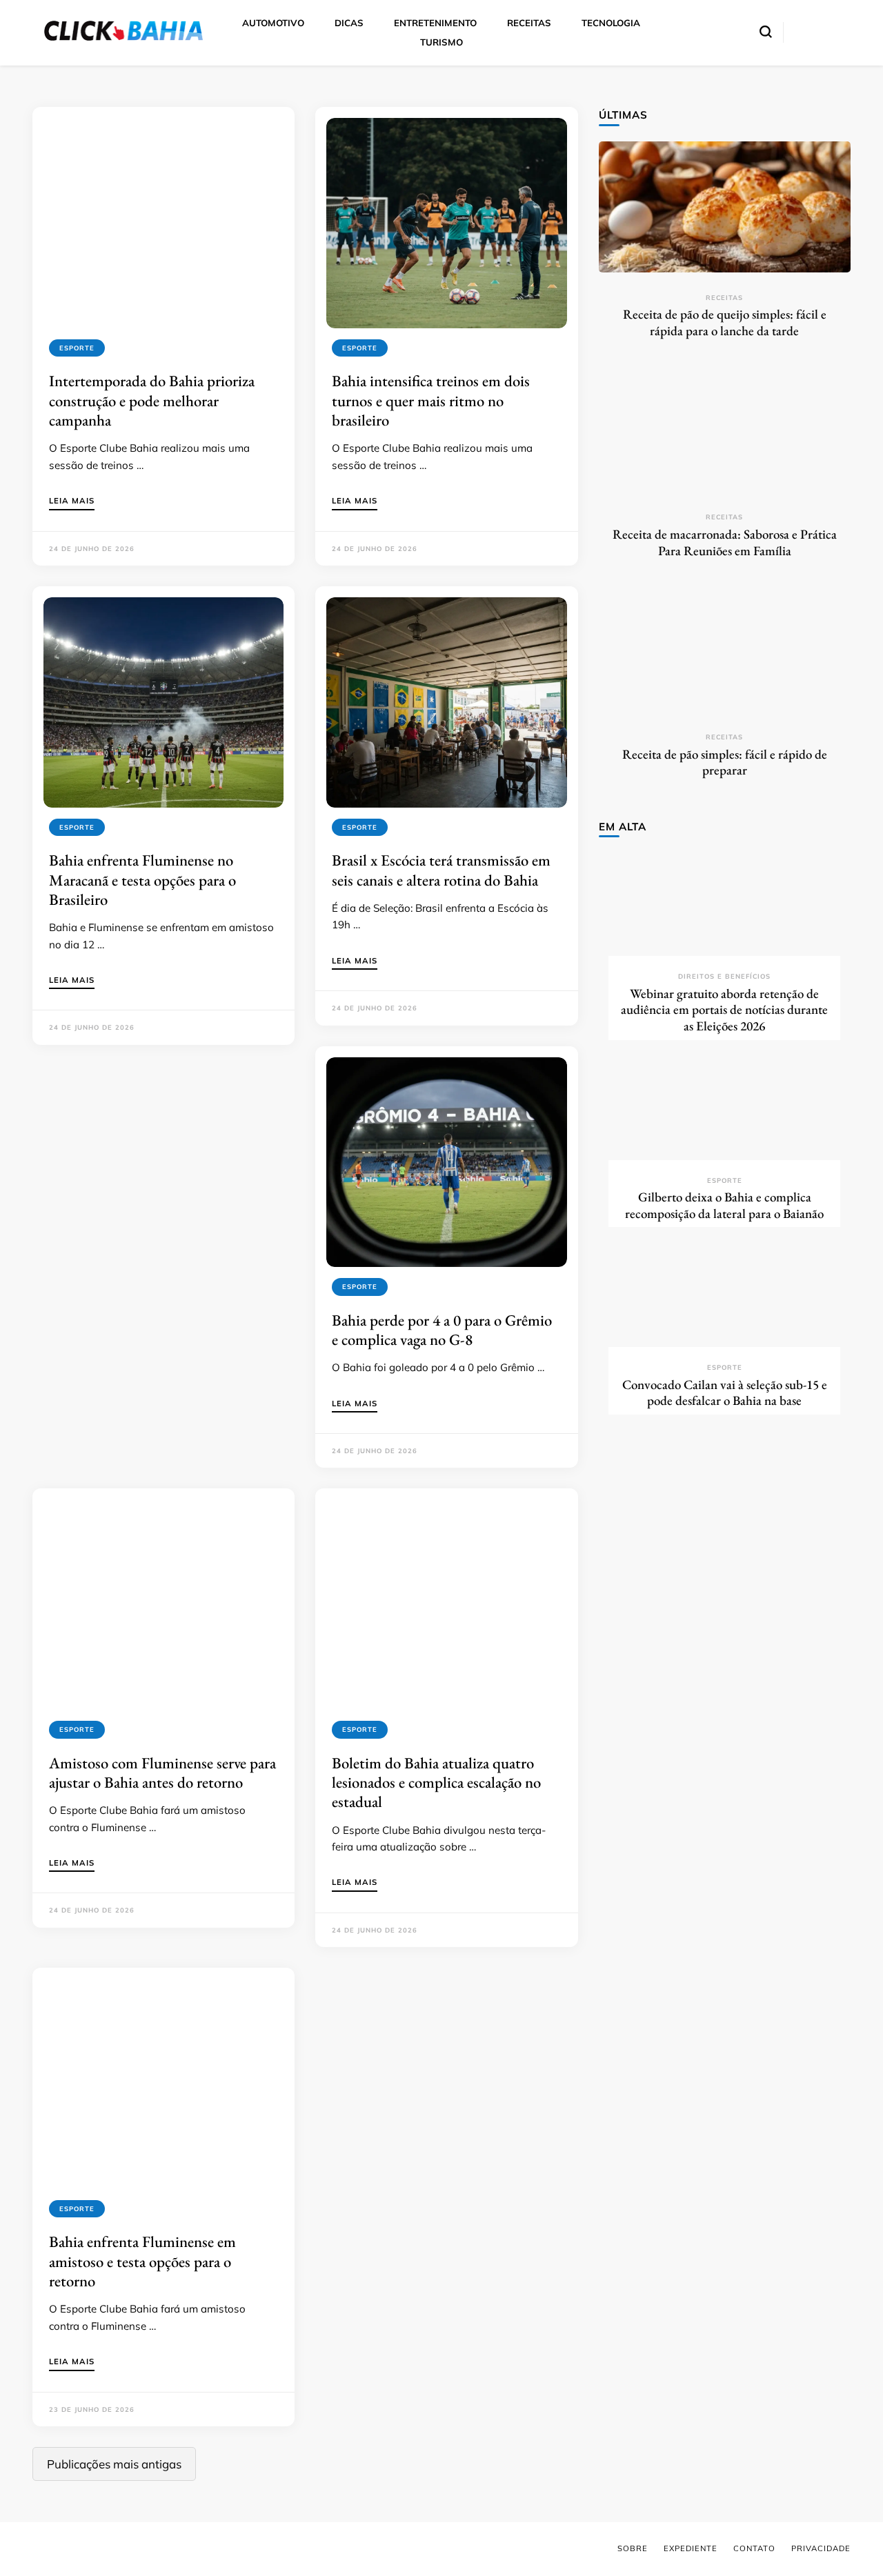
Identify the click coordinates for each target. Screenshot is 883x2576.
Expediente (691, 2548)
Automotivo (273, 23)
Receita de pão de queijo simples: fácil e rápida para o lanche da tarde (725, 322)
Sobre (633, 2548)
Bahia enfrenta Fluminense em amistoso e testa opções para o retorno (142, 2261)
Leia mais (72, 501)
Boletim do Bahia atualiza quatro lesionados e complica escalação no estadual (436, 1783)
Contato (754, 2548)
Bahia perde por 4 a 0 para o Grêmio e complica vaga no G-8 (442, 1330)
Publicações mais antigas (114, 2464)
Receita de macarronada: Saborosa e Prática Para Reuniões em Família (725, 542)
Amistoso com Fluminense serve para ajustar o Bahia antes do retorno (162, 1773)
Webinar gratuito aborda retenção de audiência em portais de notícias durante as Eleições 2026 (724, 1010)
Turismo (441, 42)
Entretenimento (435, 23)
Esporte (77, 348)
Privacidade (821, 2548)
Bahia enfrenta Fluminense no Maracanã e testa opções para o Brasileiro (142, 880)
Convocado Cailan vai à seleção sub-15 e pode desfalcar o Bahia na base (725, 1393)
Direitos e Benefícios (724, 976)
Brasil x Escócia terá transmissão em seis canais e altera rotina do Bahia (441, 870)
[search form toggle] (766, 32)
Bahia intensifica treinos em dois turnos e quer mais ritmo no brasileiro (431, 400)
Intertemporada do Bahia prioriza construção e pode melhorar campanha (152, 400)
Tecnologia (611, 23)
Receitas (529, 23)
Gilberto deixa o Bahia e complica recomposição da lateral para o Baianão (724, 1205)
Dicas (349, 23)
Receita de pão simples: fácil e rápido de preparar (725, 762)
